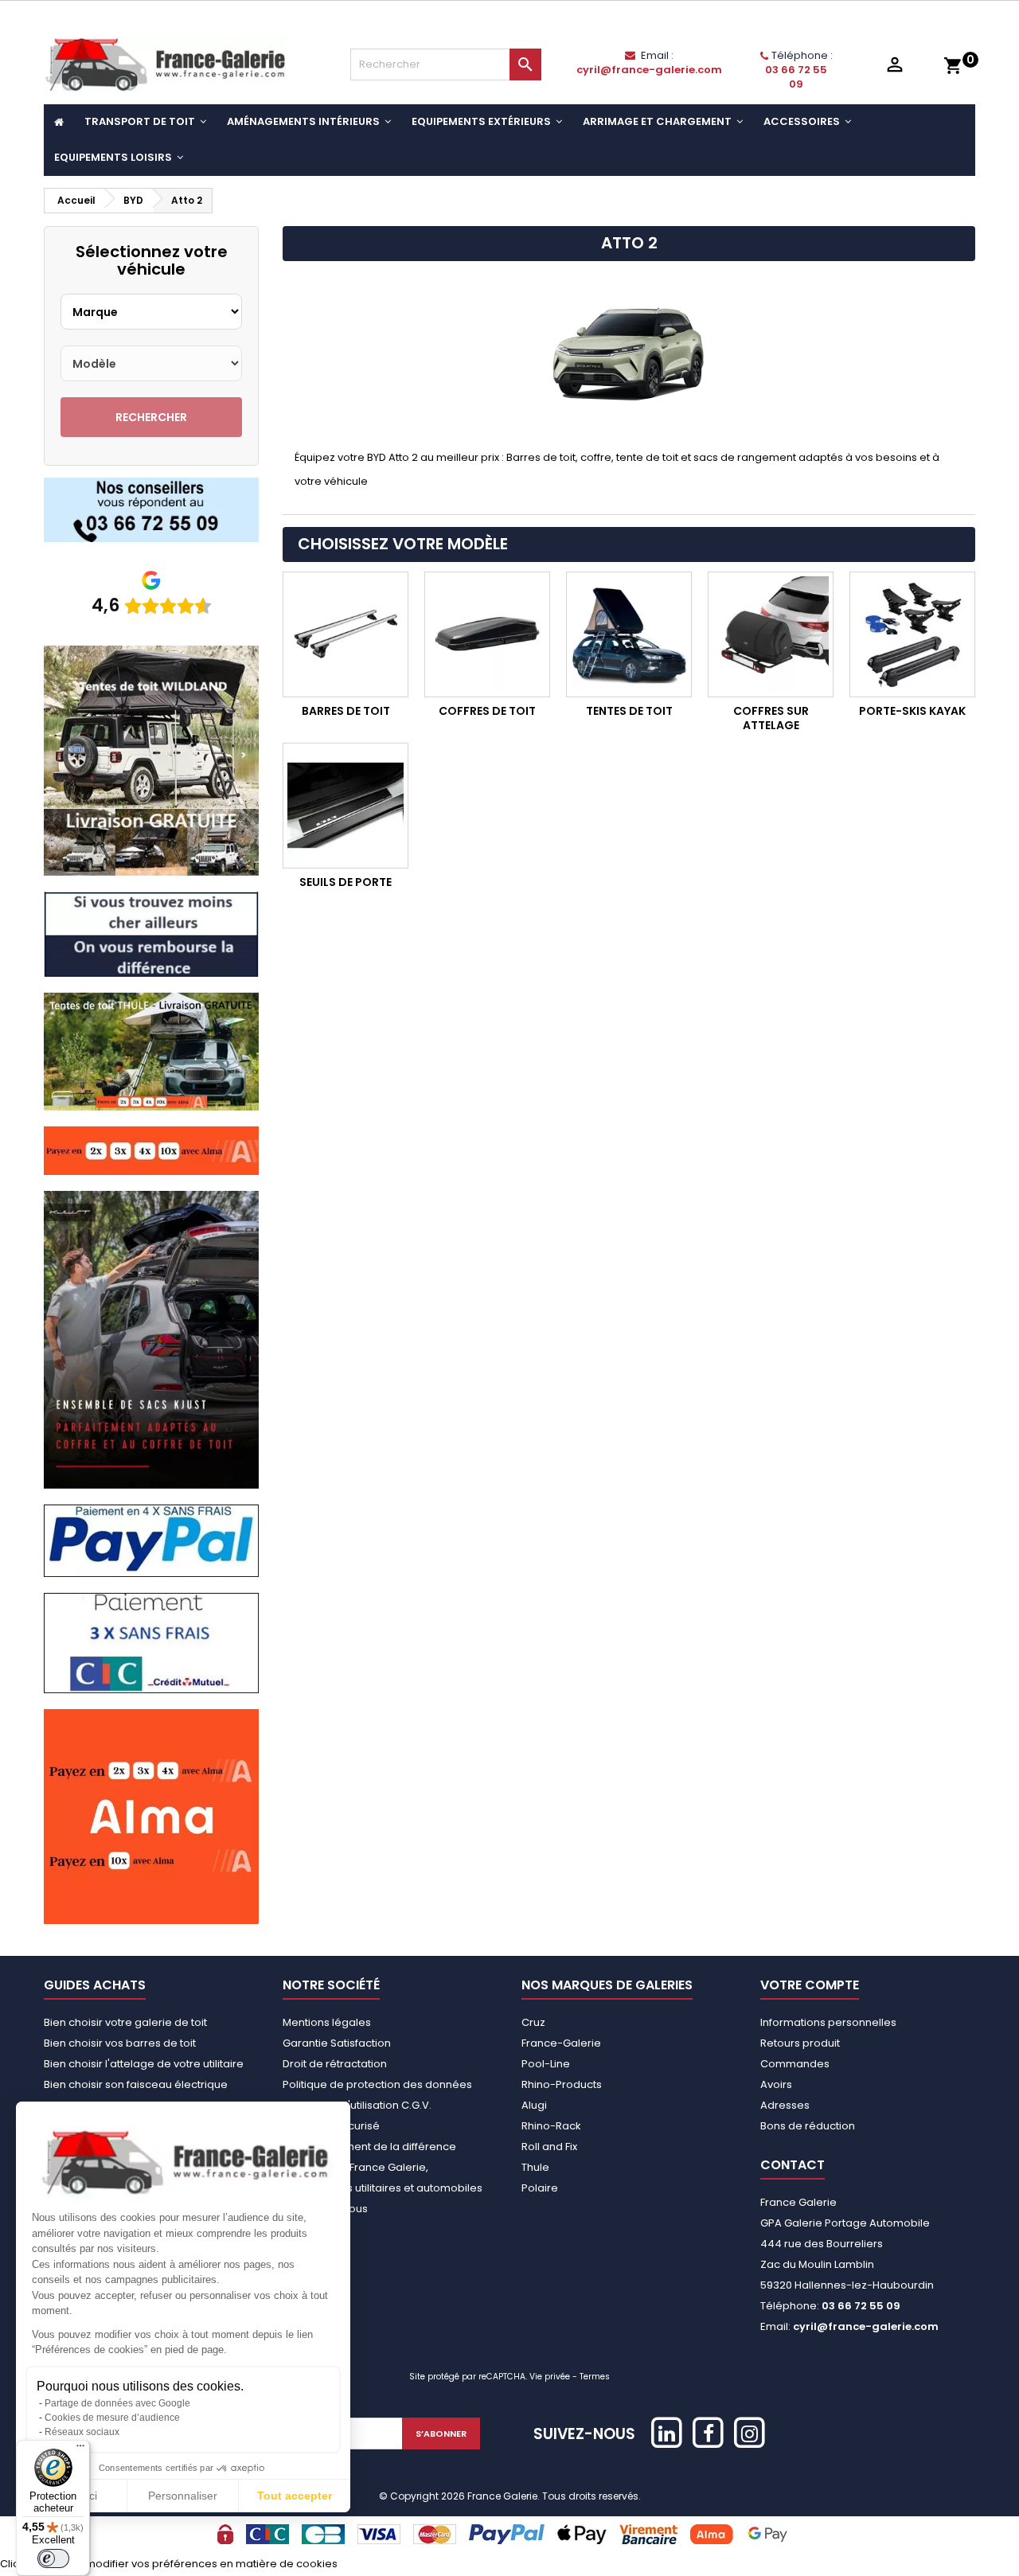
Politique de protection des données (377, 2084)
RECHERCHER (151, 417)
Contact (793, 2165)
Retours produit (800, 2043)
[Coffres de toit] (487, 634)
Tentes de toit (629, 711)
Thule (535, 2167)
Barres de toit (346, 711)
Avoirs (776, 2084)
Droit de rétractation (335, 2064)
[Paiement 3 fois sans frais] (151, 1643)
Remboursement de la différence (369, 2147)
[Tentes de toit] (629, 634)
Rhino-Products (562, 2084)
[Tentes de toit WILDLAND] (151, 760)
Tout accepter (295, 2496)
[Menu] (80, 2449)
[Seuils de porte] (346, 806)
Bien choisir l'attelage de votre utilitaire (144, 2064)
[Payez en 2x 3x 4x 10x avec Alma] (151, 1150)
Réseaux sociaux (82, 2432)
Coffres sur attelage (771, 718)
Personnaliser (183, 2496)
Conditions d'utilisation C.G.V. (357, 2105)
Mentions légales (327, 2022)
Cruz (533, 2022)
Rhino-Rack (551, 2126)
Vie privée (550, 2377)
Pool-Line (546, 2064)
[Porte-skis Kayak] (912, 634)
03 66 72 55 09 (796, 77)
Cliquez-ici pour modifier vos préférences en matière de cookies (169, 2564)
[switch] (53, 2558)
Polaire (540, 2188)
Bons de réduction (808, 2126)
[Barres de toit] (346, 634)
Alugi (534, 2105)
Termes (595, 2377)
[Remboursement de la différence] (151, 933)
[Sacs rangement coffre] (151, 1339)
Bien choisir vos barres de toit (120, 2043)
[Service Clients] (151, 509)
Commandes (795, 2064)
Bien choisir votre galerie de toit (125, 2022)
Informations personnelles (828, 2022)
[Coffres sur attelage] (771, 634)
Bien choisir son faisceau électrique (136, 2084)
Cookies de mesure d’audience (112, 2418)
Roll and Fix (549, 2147)
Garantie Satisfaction (337, 2043)
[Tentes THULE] (151, 1050)
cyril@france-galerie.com (649, 70)
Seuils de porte (346, 882)
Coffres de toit (487, 711)
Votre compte (810, 1985)
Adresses (785, 2105)
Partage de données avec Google (117, 2403)
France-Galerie (561, 2043)
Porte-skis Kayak (912, 711)
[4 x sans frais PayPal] (151, 1540)
